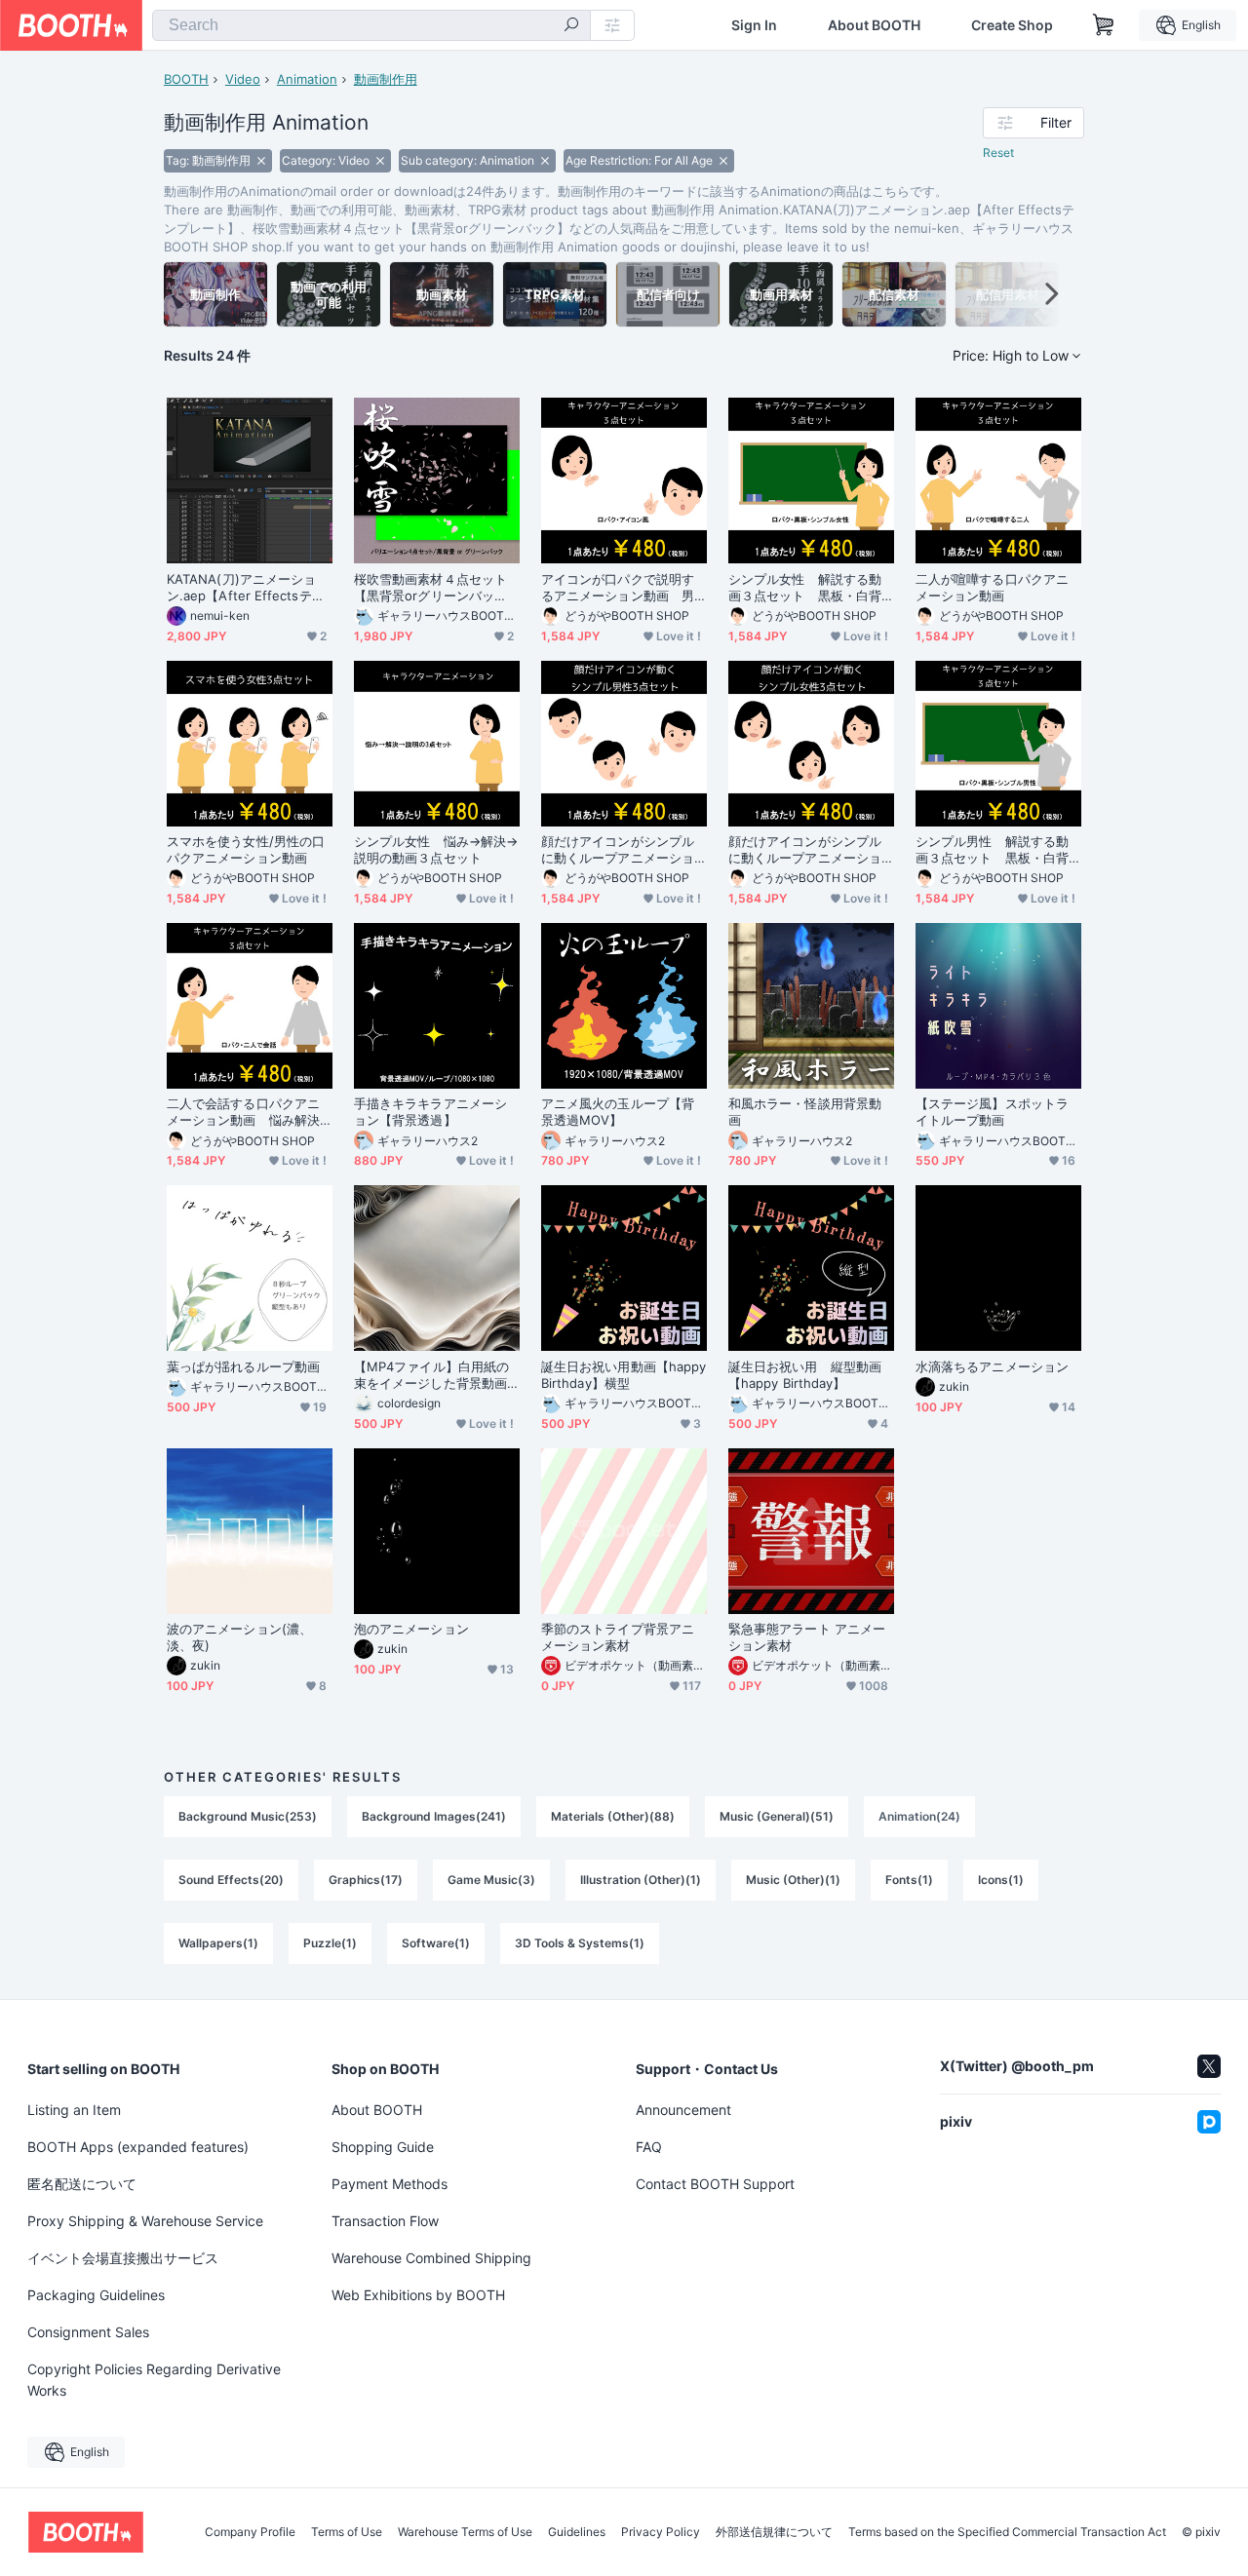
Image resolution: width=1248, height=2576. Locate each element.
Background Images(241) (434, 1816)
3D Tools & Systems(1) (580, 1943)
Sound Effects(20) (231, 1880)
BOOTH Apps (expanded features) (138, 2147)
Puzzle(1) (330, 1943)
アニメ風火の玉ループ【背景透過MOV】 (618, 1112)
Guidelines (577, 2532)
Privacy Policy (661, 2532)
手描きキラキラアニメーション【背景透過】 (430, 1112)
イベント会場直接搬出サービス (123, 2258)
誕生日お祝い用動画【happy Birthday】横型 (624, 1375)
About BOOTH (874, 25)
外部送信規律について (774, 2532)
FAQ (649, 2147)
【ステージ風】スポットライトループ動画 (992, 1112)
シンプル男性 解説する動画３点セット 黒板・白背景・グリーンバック (992, 850)
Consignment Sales (88, 2332)
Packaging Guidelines (96, 2295)
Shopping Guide (383, 2147)
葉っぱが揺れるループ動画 (243, 1366)
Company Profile (250, 2532)
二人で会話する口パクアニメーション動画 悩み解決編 (243, 1112)
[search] (571, 26)
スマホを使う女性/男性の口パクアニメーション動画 (246, 849)
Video (243, 79)
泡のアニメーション (411, 1629)
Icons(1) (1001, 1880)
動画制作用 (386, 79)
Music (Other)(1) (793, 1880)
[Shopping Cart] (1104, 25)
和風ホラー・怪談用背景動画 (805, 1112)
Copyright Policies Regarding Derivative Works (154, 2380)
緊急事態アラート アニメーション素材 (807, 1637)
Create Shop (1012, 25)
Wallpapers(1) (218, 1943)
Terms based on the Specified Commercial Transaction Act (1007, 2532)
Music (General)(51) (777, 1816)
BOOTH (186, 79)
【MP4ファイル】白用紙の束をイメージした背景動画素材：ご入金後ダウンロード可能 (431, 1375)
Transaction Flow (385, 2221)
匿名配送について (82, 2184)
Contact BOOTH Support (715, 2184)
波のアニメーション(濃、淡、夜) (239, 1637)
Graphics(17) (366, 1880)
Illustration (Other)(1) (641, 1880)
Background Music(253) (248, 1816)
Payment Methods (390, 2184)
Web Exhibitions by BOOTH (418, 2295)
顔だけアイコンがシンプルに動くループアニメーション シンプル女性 (805, 850)
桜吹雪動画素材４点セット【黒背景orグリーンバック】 (430, 588)
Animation (307, 79)
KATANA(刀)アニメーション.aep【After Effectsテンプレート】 (246, 588)
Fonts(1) (909, 1880)
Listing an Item (74, 2110)
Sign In (754, 25)
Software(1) (436, 1943)
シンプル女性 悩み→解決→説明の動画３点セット (436, 849)
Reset (998, 153)
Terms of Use (347, 2532)
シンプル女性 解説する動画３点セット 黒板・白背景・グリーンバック (805, 588)
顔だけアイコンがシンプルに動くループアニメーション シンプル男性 (618, 850)
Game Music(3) (491, 1880)
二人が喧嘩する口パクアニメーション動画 (992, 587)
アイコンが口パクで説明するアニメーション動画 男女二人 (618, 588)
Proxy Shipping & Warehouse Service (145, 2221)
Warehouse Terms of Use (465, 2532)
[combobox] (371, 25)
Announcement (683, 2110)
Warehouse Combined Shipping (431, 2258)
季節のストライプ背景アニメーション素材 (618, 1637)
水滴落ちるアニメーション (992, 1366)
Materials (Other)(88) (613, 1816)
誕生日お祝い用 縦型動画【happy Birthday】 (805, 1375)
